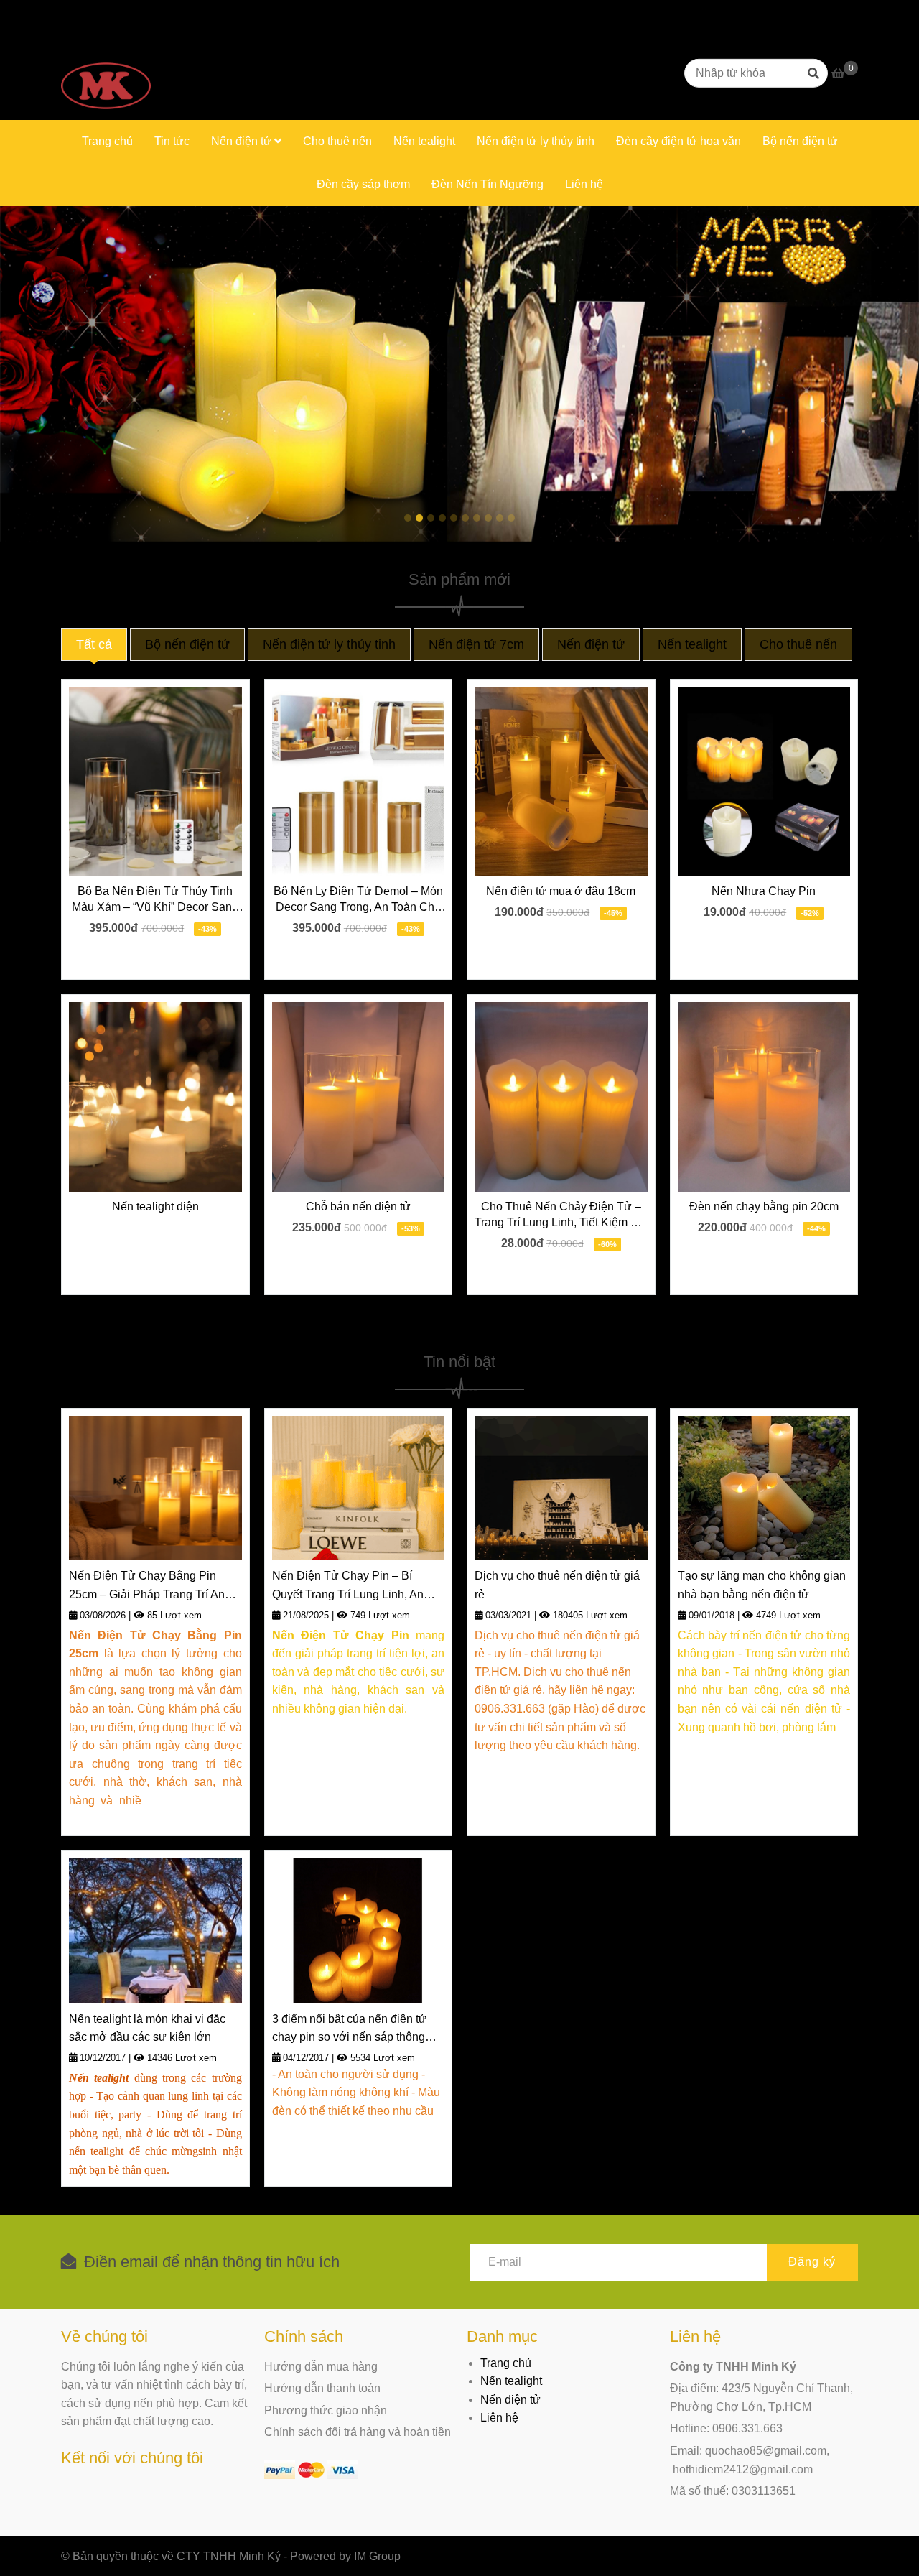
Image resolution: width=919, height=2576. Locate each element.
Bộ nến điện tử (800, 141)
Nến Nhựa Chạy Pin (764, 891)
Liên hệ (584, 184)
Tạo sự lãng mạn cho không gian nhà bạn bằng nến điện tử (762, 1585)
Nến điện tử (243, 141)
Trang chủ (107, 141)
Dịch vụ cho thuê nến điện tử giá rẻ (557, 1585)
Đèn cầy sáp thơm (363, 184)
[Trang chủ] (106, 73)
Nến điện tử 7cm (476, 644)
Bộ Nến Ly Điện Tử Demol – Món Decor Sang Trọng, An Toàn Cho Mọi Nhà (358, 900)
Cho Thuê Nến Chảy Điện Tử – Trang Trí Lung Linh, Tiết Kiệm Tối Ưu (561, 1215)
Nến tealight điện (155, 1206)
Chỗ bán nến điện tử (358, 1206)
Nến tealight (424, 141)
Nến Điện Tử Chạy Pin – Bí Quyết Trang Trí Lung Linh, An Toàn (348, 1586)
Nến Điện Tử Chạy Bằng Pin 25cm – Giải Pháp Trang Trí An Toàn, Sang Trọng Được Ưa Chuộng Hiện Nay (147, 1586)
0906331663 (234, 13)
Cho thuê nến (337, 141)
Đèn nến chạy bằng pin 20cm (764, 1206)
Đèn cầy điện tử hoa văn (678, 141)
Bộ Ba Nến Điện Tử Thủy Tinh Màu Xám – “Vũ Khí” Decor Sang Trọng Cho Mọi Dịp (155, 900)
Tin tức (172, 141)
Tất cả (94, 644)
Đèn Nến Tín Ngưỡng (488, 184)
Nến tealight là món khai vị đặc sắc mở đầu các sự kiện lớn (147, 2028)
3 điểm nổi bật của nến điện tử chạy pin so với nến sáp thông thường (349, 2030)
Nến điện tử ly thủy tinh (536, 141)
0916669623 (155, 13)
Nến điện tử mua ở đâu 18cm (561, 891)
